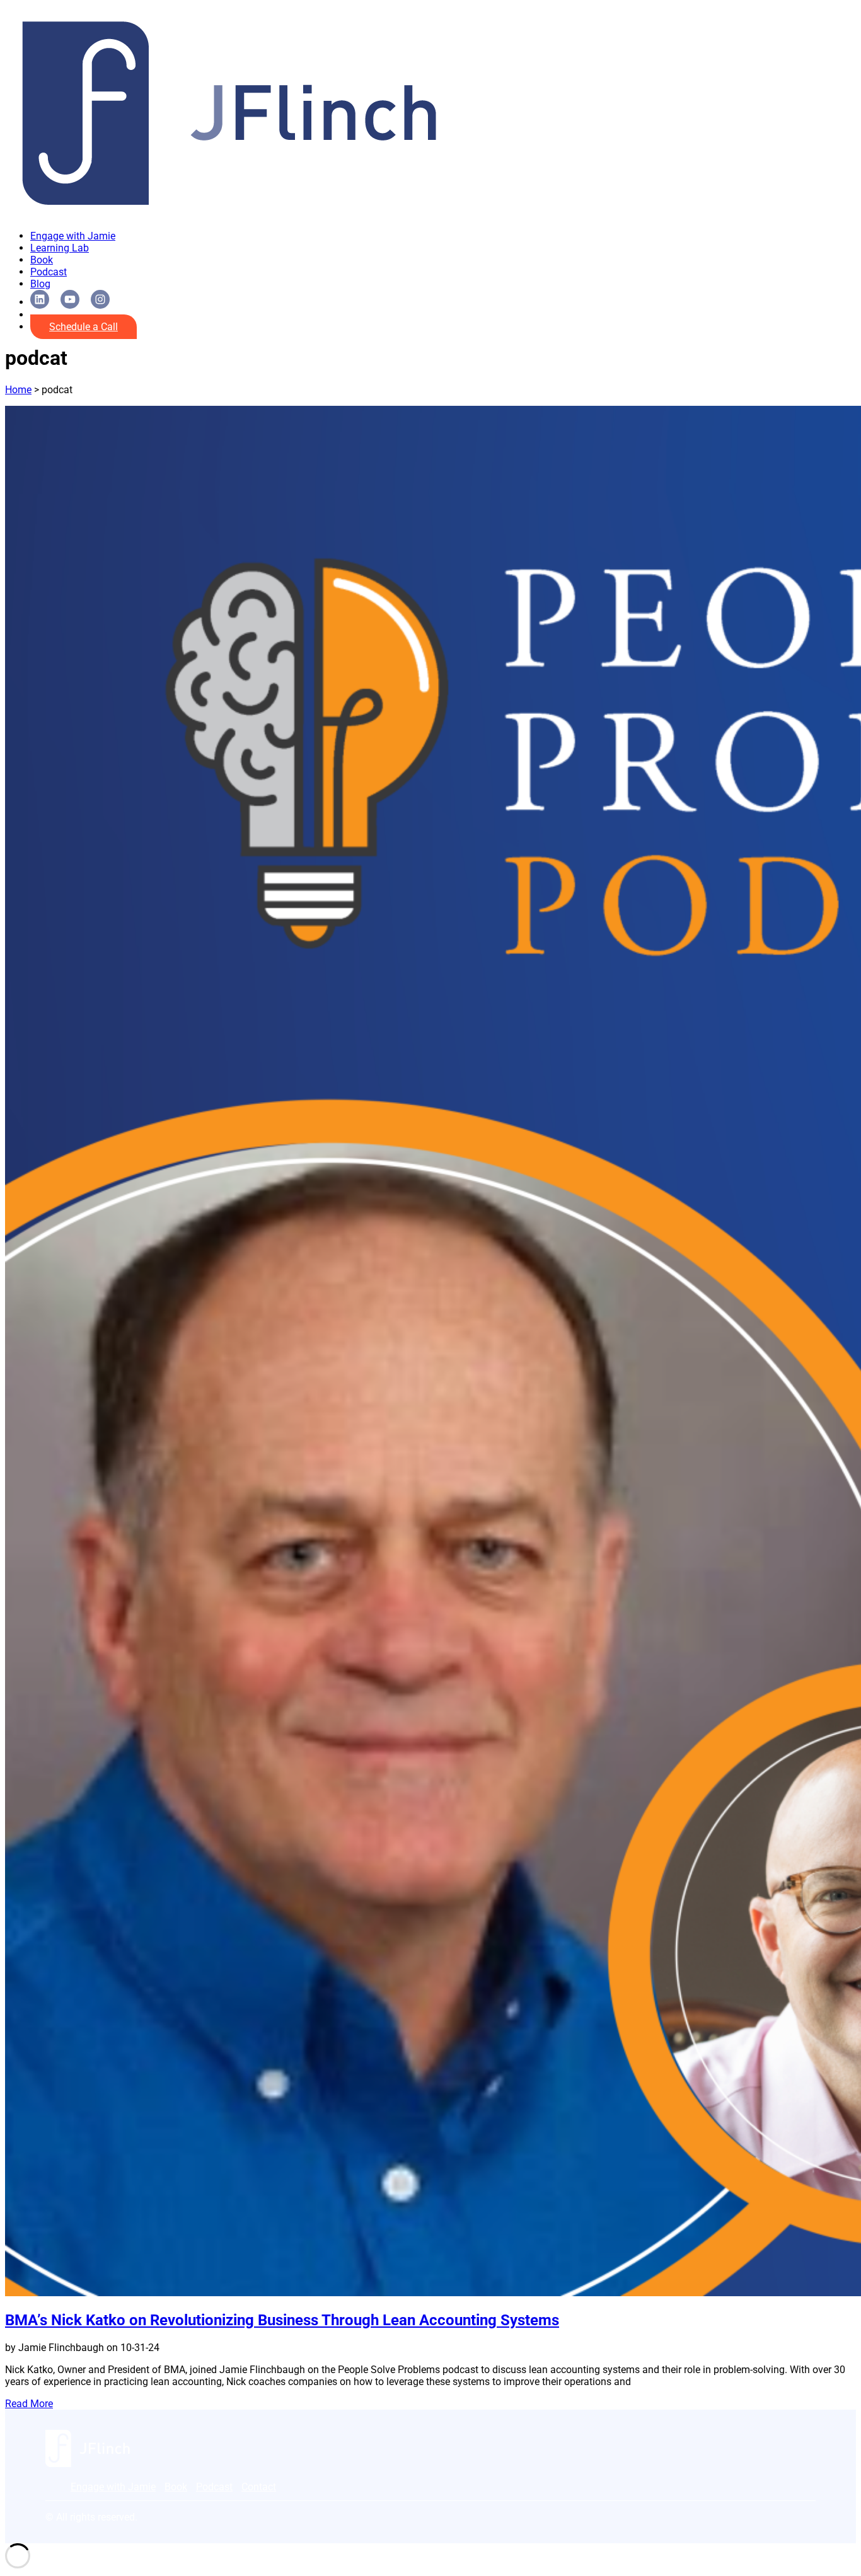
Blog (40, 284)
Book (42, 260)
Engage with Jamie (73, 236)
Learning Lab (60, 248)
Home (18, 390)
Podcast (49, 272)
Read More (29, 2404)
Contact (259, 2487)
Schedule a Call (84, 327)
